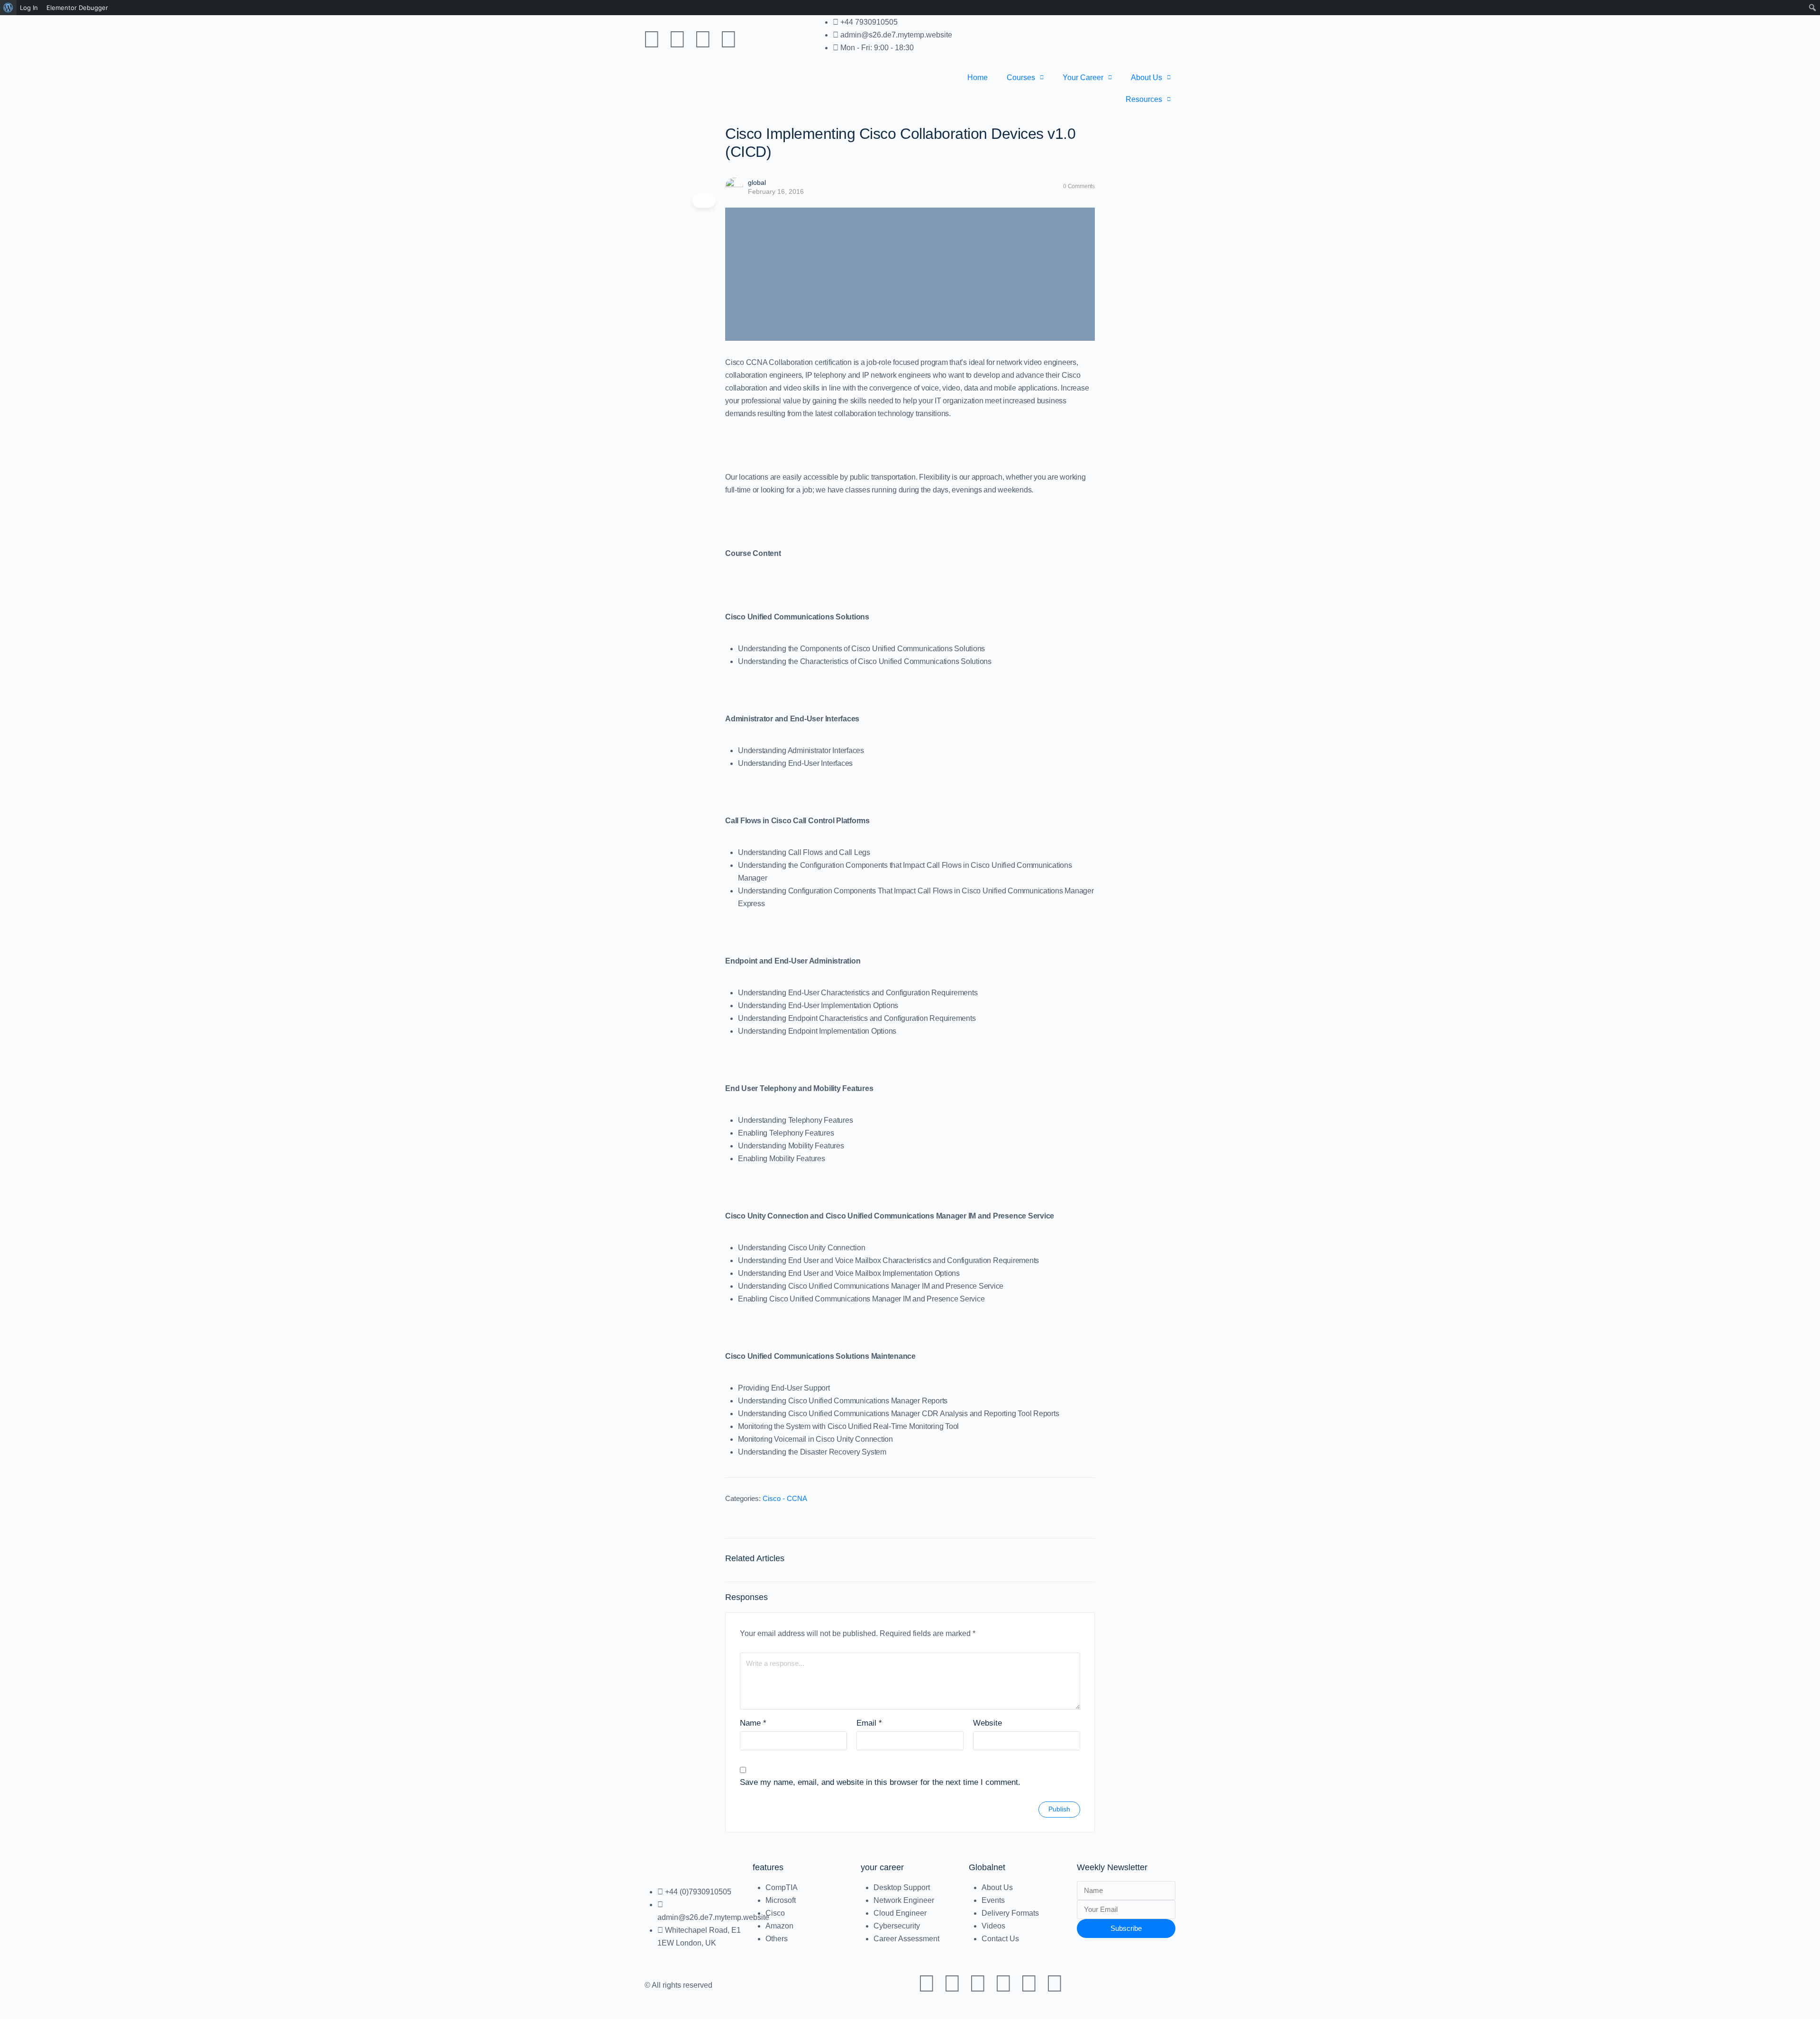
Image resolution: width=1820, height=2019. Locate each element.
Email (869, 1723)
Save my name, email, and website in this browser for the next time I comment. (880, 1782)
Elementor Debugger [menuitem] (77, 8)
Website (987, 1723)
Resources (1144, 99)
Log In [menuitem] (29, 8)
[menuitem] (8, 8)
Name (753, 1723)
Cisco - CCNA (785, 1498)
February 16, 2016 (776, 191)
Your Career (1083, 77)
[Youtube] (652, 39)
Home (978, 77)
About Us (1147, 77)
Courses (1021, 77)
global (757, 182)
